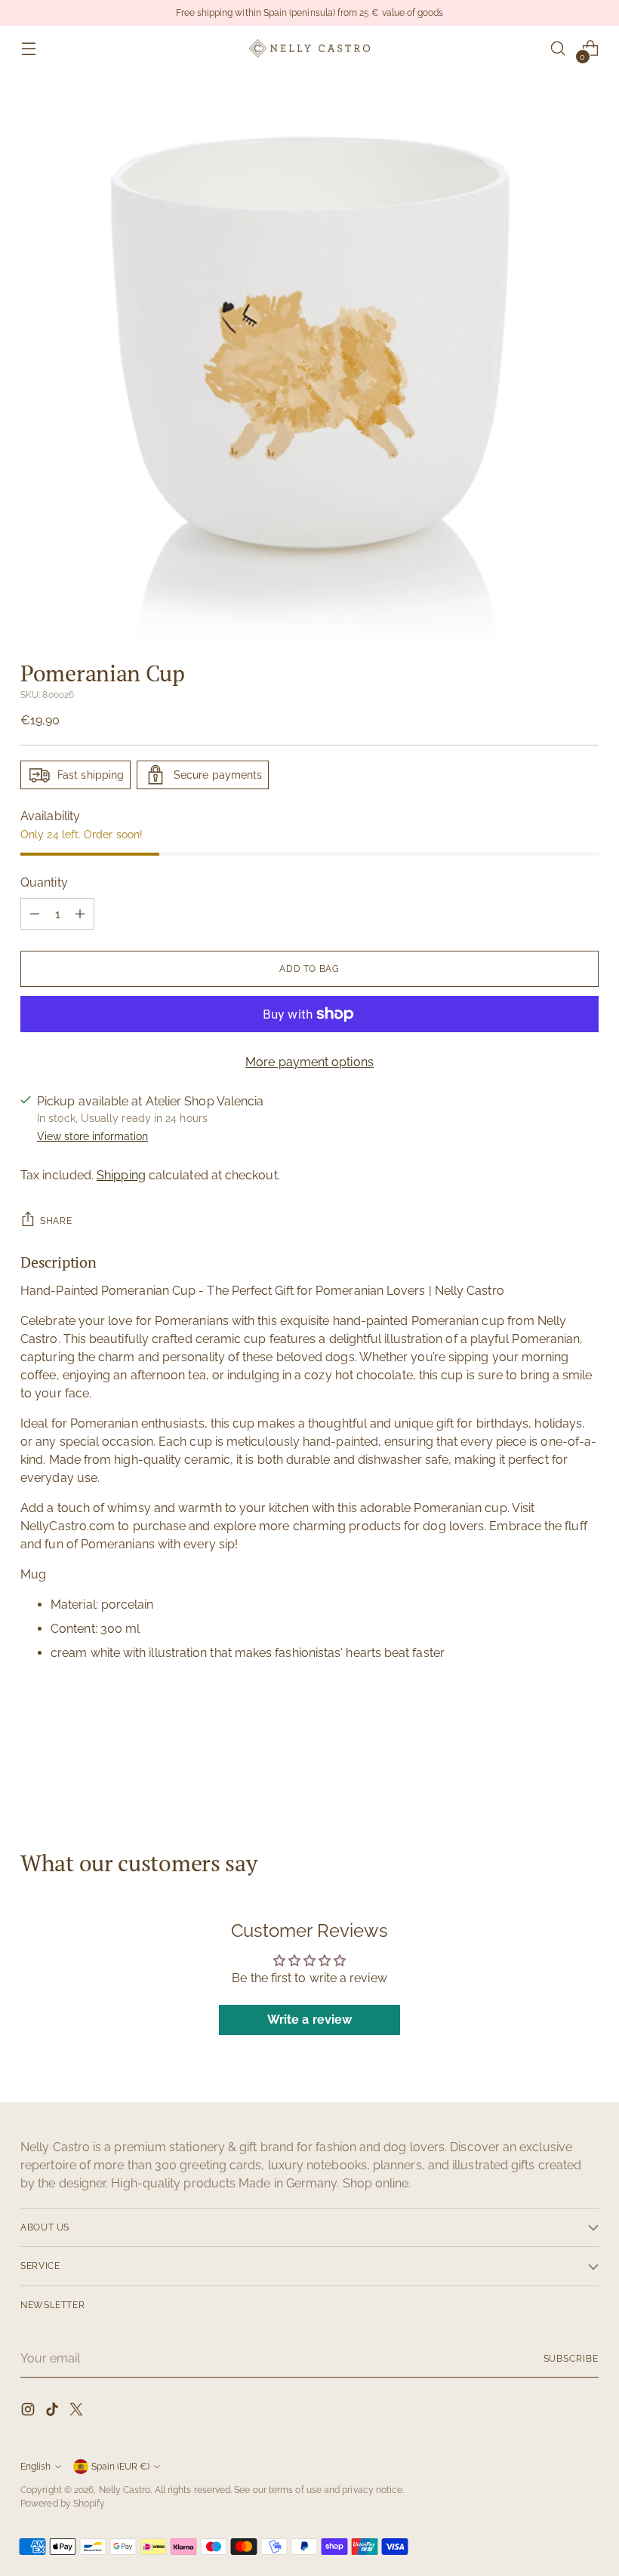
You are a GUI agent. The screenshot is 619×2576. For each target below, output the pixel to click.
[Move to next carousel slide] (586, 1769)
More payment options (309, 1062)
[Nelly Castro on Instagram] (29, 2412)
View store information (92, 1136)
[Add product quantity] (80, 914)
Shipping (121, 1175)
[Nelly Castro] (309, 48)
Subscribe (571, 2358)
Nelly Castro (125, 2490)
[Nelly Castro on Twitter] (78, 2412)
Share (56, 1220)
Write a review (309, 2020)
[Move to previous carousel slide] (551, 1769)
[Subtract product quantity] (35, 914)
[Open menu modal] (28, 49)
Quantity (44, 882)
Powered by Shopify (63, 2503)
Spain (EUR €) (120, 2466)
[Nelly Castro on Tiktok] (54, 2412)
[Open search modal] (558, 49)
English (35, 2466)
